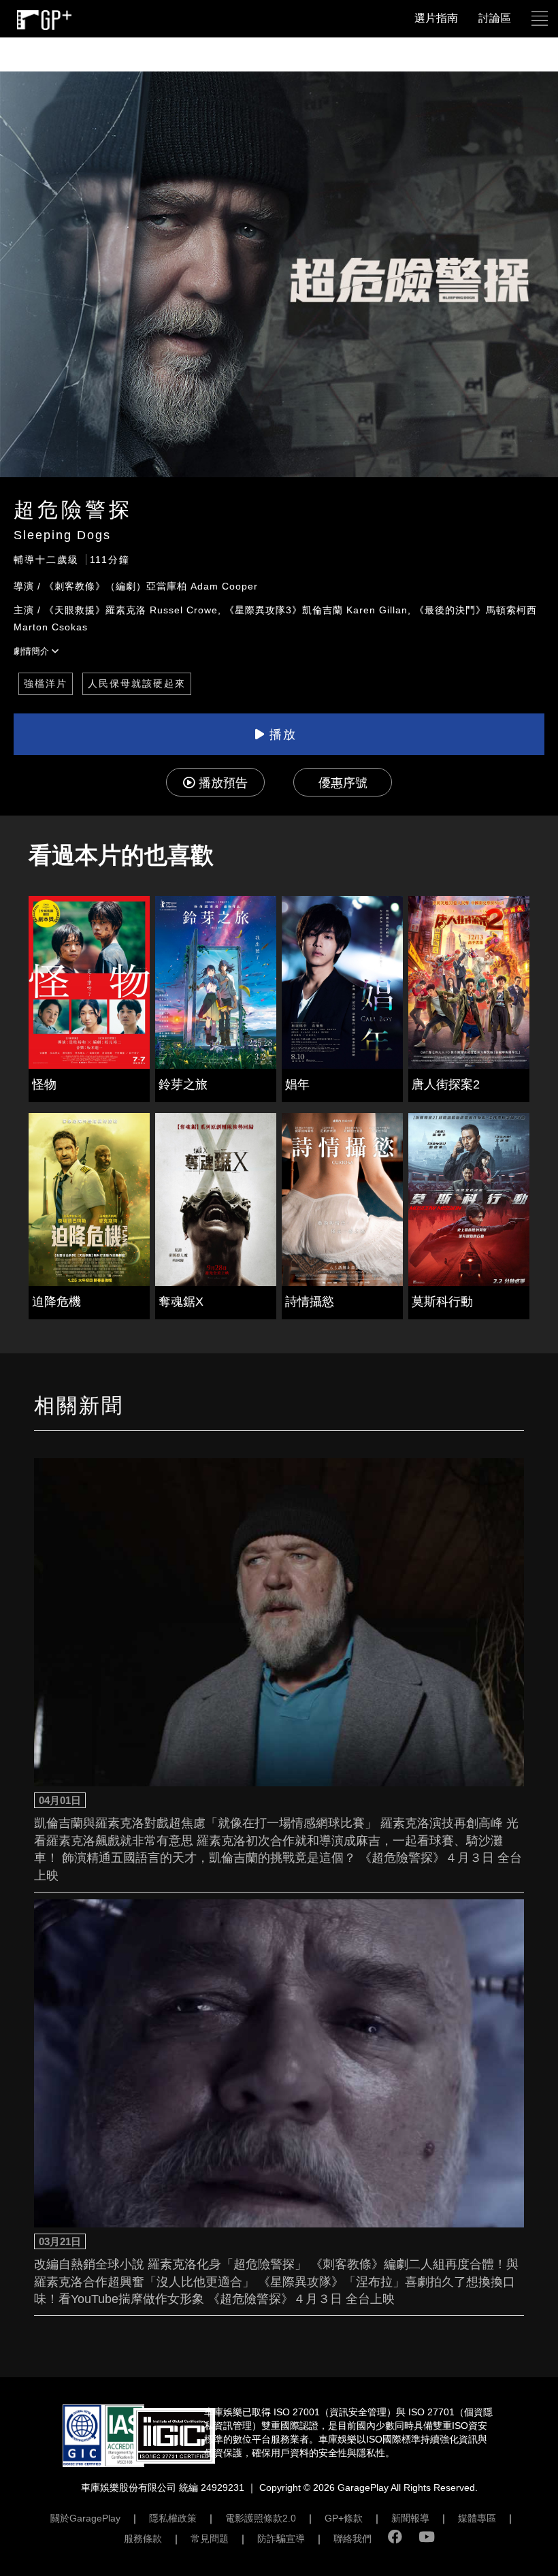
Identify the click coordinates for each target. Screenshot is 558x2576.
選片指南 (436, 18)
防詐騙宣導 (281, 2539)
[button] (540, 18)
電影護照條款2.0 (261, 2518)
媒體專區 (477, 2518)
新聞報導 (410, 2518)
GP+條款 (344, 2518)
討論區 (495, 18)
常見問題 (210, 2539)
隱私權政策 (173, 2518)
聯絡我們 (352, 2539)
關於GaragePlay (85, 2518)
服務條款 (143, 2539)
